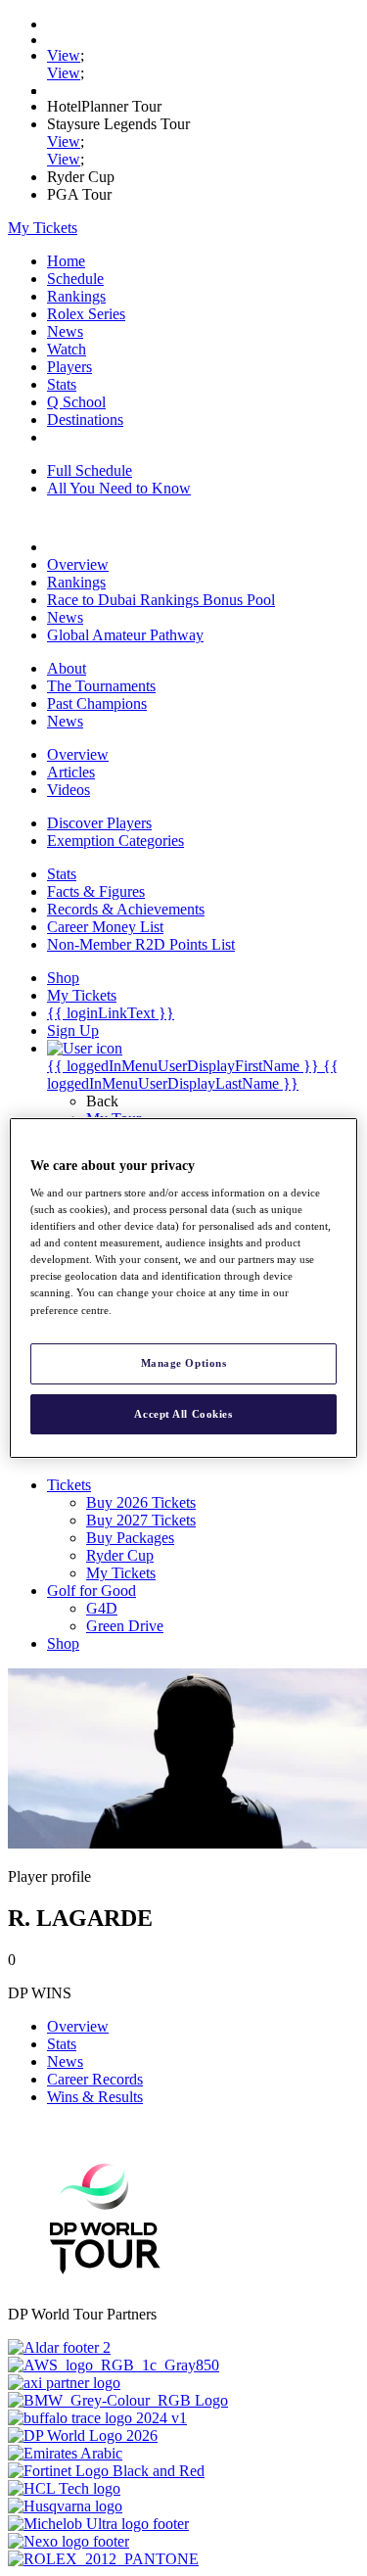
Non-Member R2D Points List (141, 944)
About (67, 668)
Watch (67, 349)
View (64, 55)
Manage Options (184, 1363)
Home (66, 261)
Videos (69, 790)
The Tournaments (101, 686)
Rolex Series (86, 314)
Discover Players (99, 823)
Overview (78, 564)
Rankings (76, 296)
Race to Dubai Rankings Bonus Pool (161, 600)
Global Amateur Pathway (125, 635)
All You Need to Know (119, 488)
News (65, 331)
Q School (76, 402)
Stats (62, 384)
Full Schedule (90, 470)
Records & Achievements (126, 909)
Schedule (75, 279)
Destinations (85, 420)
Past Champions (97, 703)
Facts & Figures (96, 891)
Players (69, 367)
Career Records (95, 2079)
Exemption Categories (115, 841)
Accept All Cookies (183, 1414)
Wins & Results (95, 2097)
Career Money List (105, 927)
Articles (71, 772)
